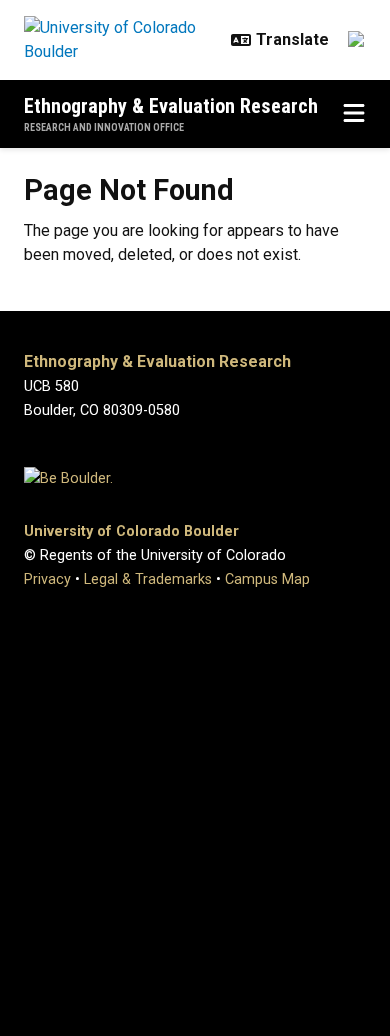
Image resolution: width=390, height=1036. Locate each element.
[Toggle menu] (354, 114)
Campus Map (267, 579)
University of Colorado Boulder (131, 531)
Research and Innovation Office (104, 127)
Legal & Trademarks (148, 579)
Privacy (47, 579)
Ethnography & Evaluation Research (171, 106)
